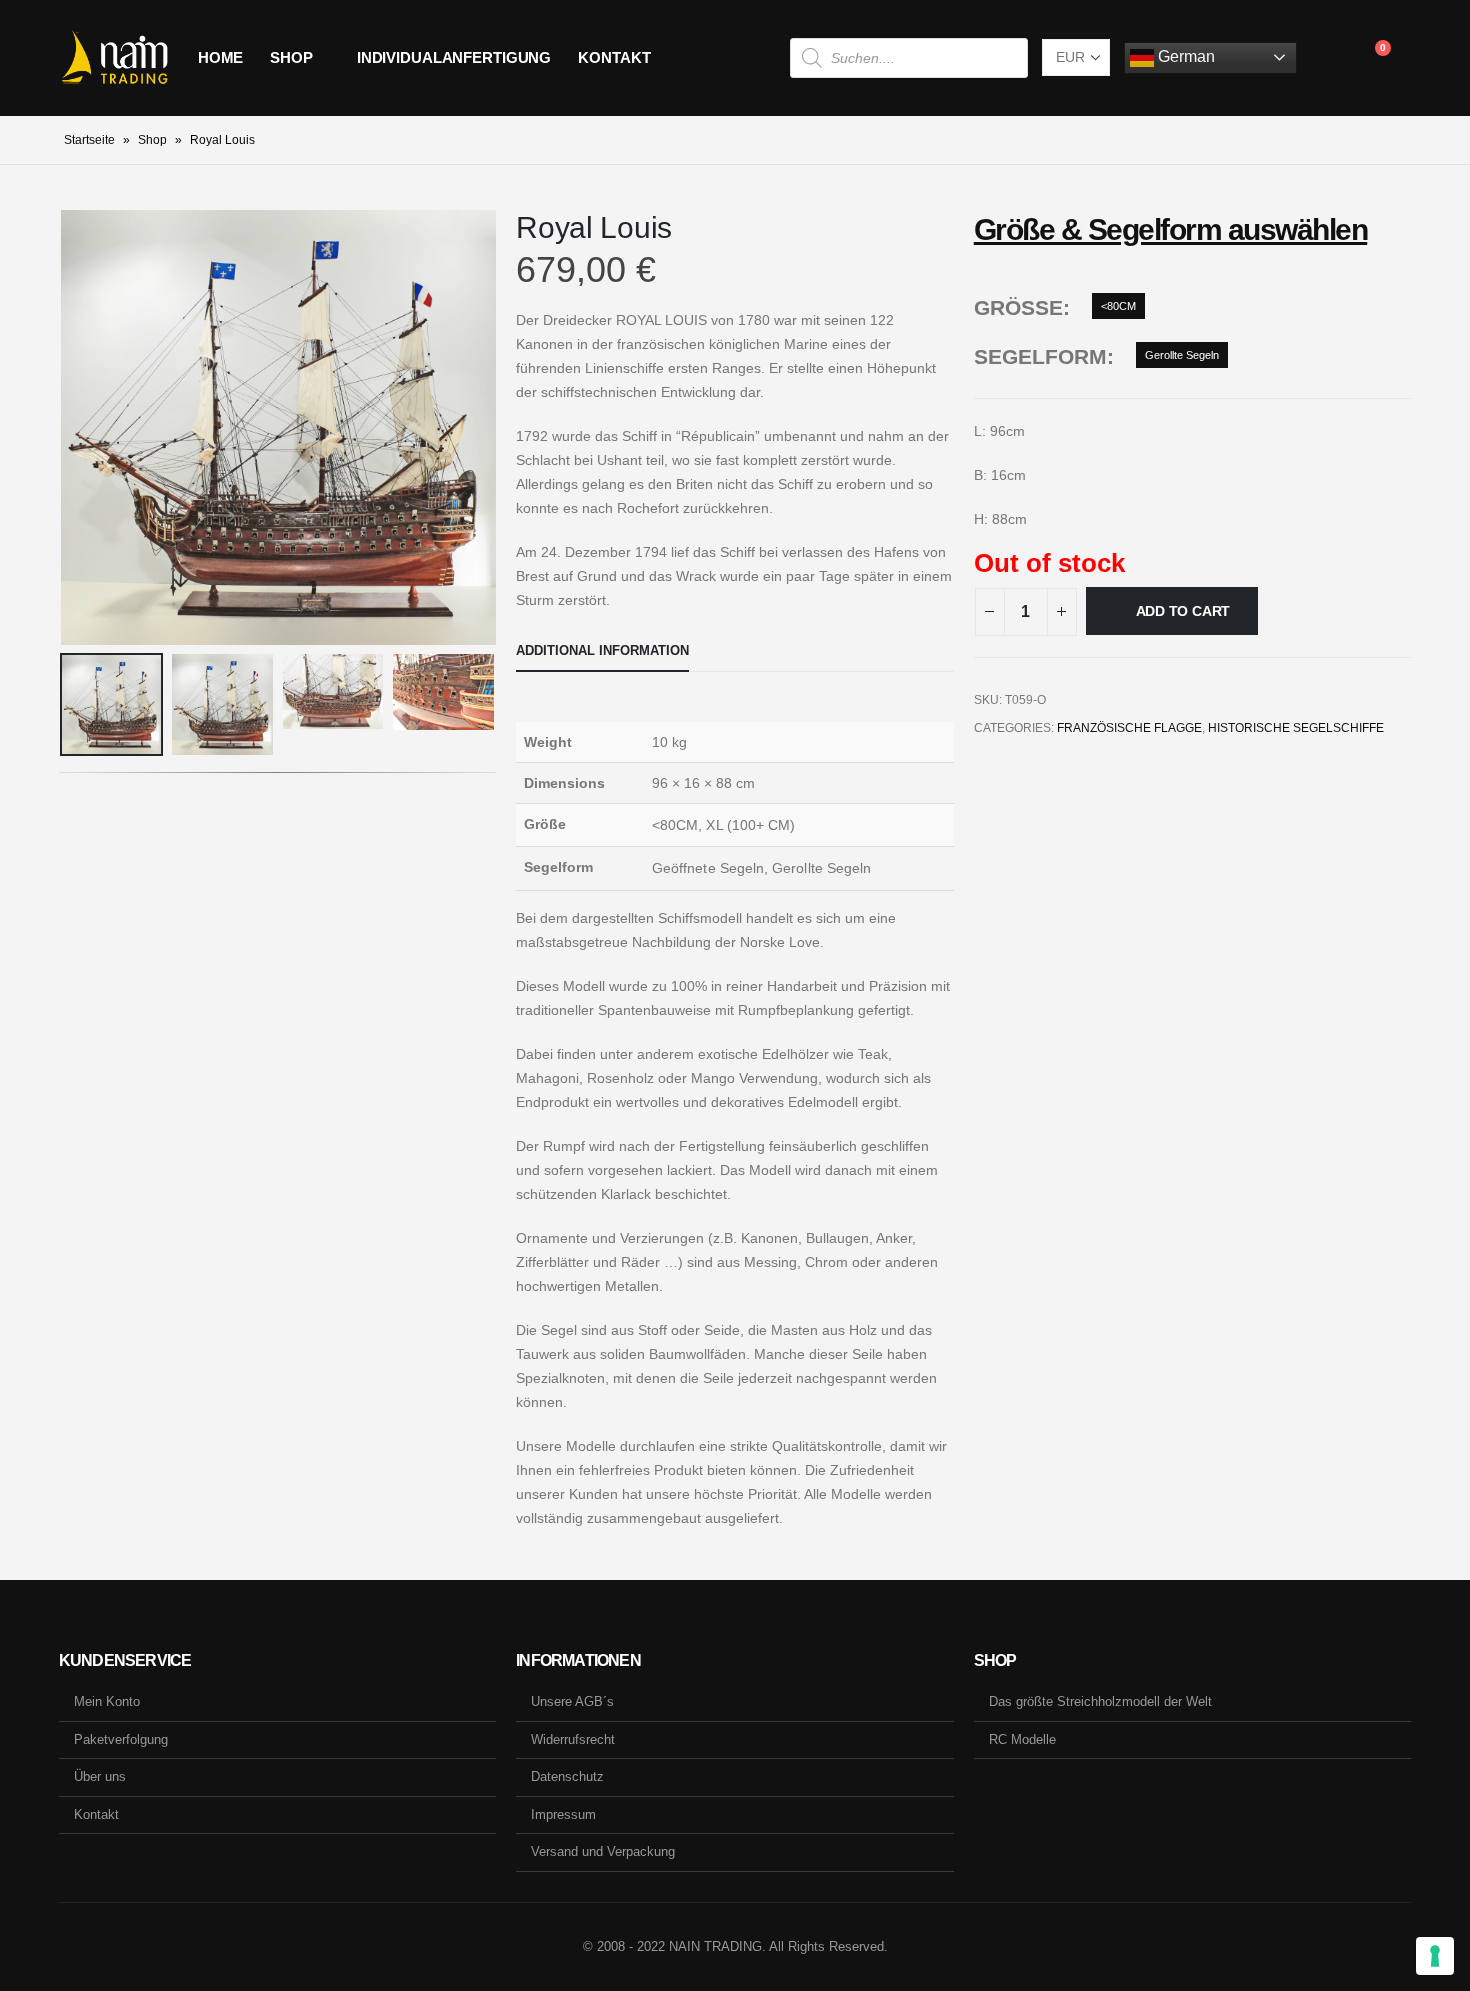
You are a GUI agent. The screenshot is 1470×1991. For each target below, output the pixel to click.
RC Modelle (1022, 1739)
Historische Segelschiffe (1296, 728)
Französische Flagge (1129, 728)
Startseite (89, 140)
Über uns (100, 1776)
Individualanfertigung (454, 57)
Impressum (563, 1814)
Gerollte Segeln (1182, 355)
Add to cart (1183, 611)
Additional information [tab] (602, 650)
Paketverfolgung (121, 1739)
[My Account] (1327, 58)
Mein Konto (107, 1701)
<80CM (1118, 306)
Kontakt (614, 57)
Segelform (1040, 356)
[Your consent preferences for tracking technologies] (1435, 1956)
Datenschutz (567, 1776)
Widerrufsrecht (573, 1739)
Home (221, 57)
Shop (291, 57)
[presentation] (64, 427)
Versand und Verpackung (603, 1851)
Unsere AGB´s (572, 1701)
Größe (1018, 307)
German (1184, 56)
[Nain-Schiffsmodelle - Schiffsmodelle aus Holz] (114, 58)
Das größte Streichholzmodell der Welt (1100, 1701)
